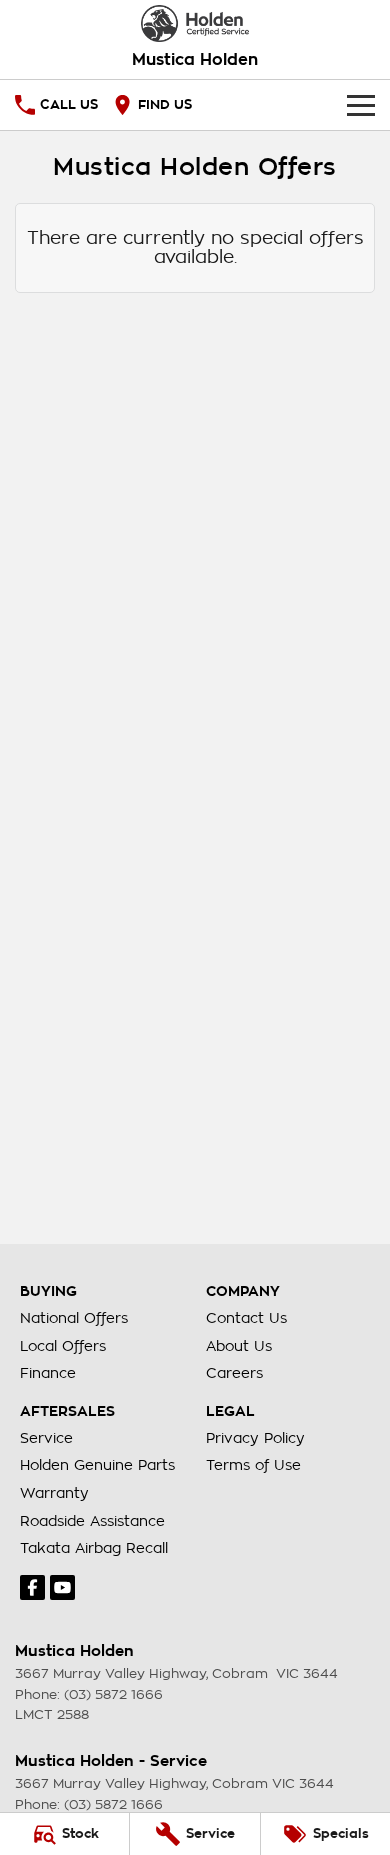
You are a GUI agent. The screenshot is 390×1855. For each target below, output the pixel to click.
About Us (239, 1346)
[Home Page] (195, 23)
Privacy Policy (255, 1438)
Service (46, 1438)
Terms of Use (253, 1465)
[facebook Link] (32, 1587)
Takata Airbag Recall (94, 1548)
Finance (48, 1373)
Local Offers (63, 1346)
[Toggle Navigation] (361, 105)
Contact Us (246, 1318)
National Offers (74, 1318)
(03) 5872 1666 (113, 1694)
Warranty (54, 1493)
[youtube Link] (62, 1587)
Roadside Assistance (92, 1521)
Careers (234, 1373)
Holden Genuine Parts (97, 1465)
